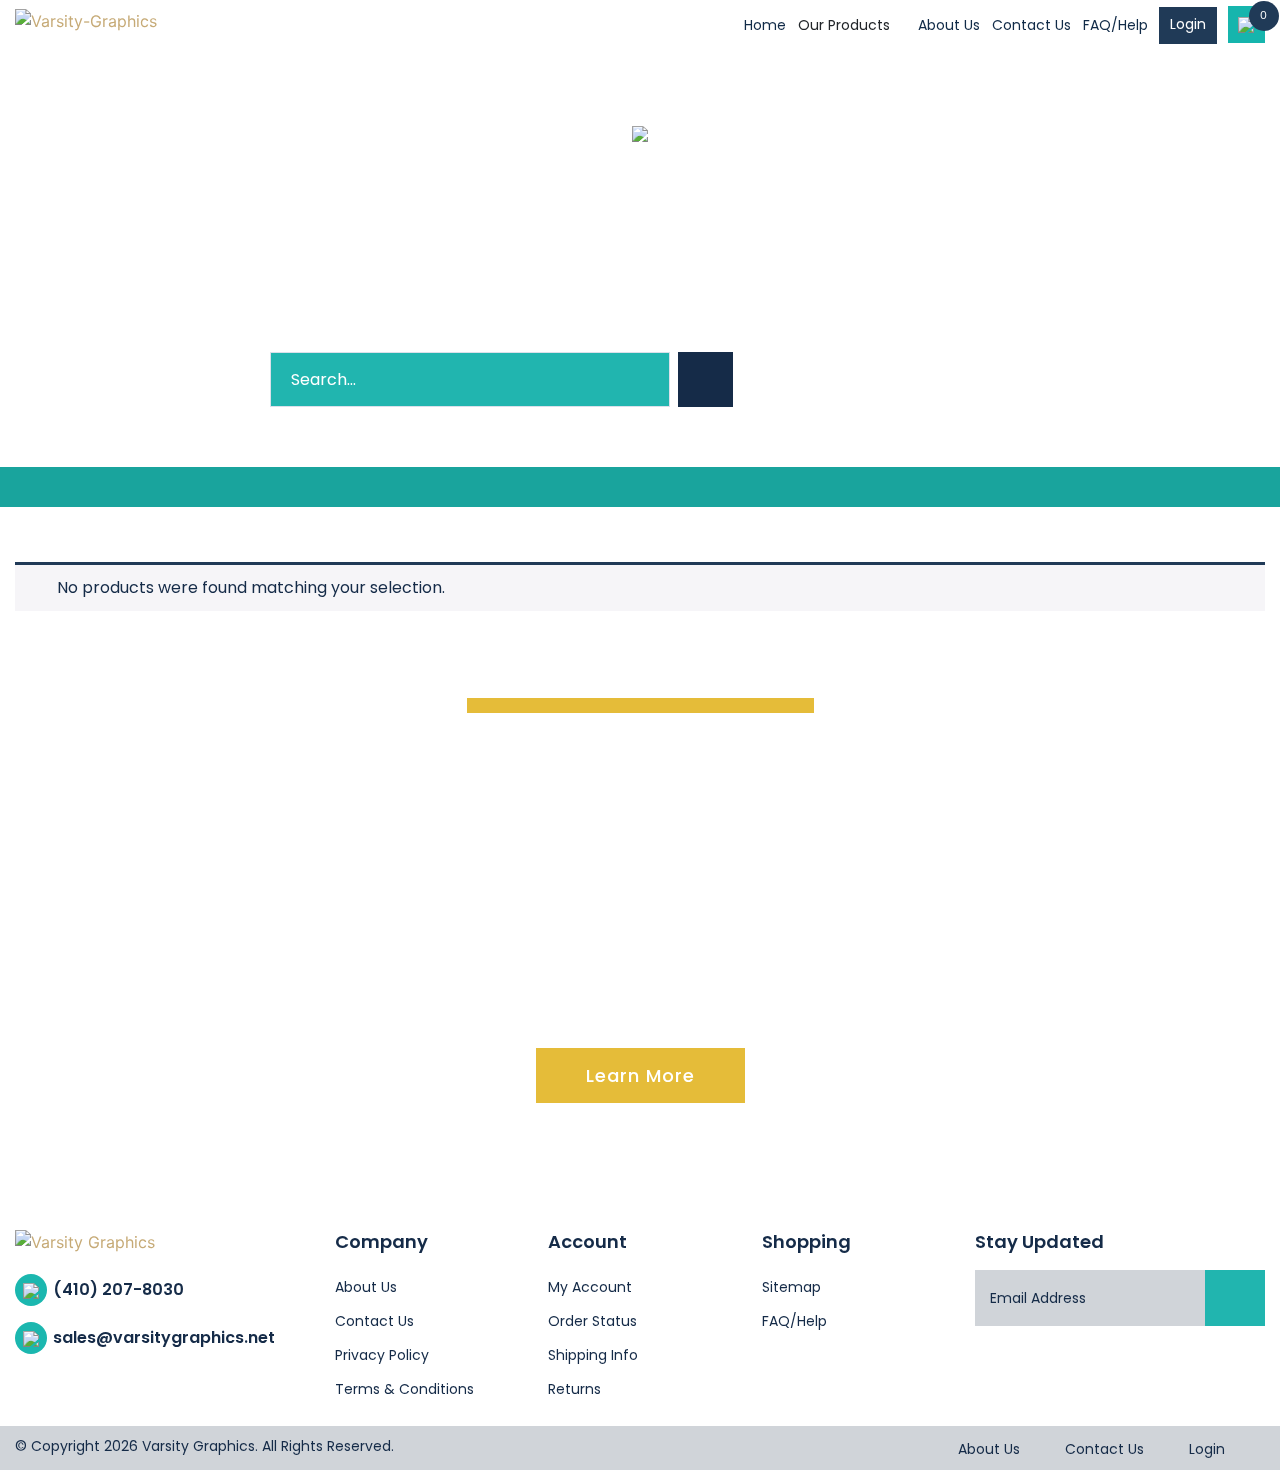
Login (1188, 24)
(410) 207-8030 (118, 1289)
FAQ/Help (1115, 25)
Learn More (640, 1075)
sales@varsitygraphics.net (164, 1337)
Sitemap (791, 1287)
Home (765, 25)
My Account (590, 1287)
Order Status (592, 1321)
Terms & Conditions (404, 1389)
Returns (574, 1389)
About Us (949, 25)
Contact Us (1031, 25)
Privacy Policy (382, 1355)
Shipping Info (593, 1355)
